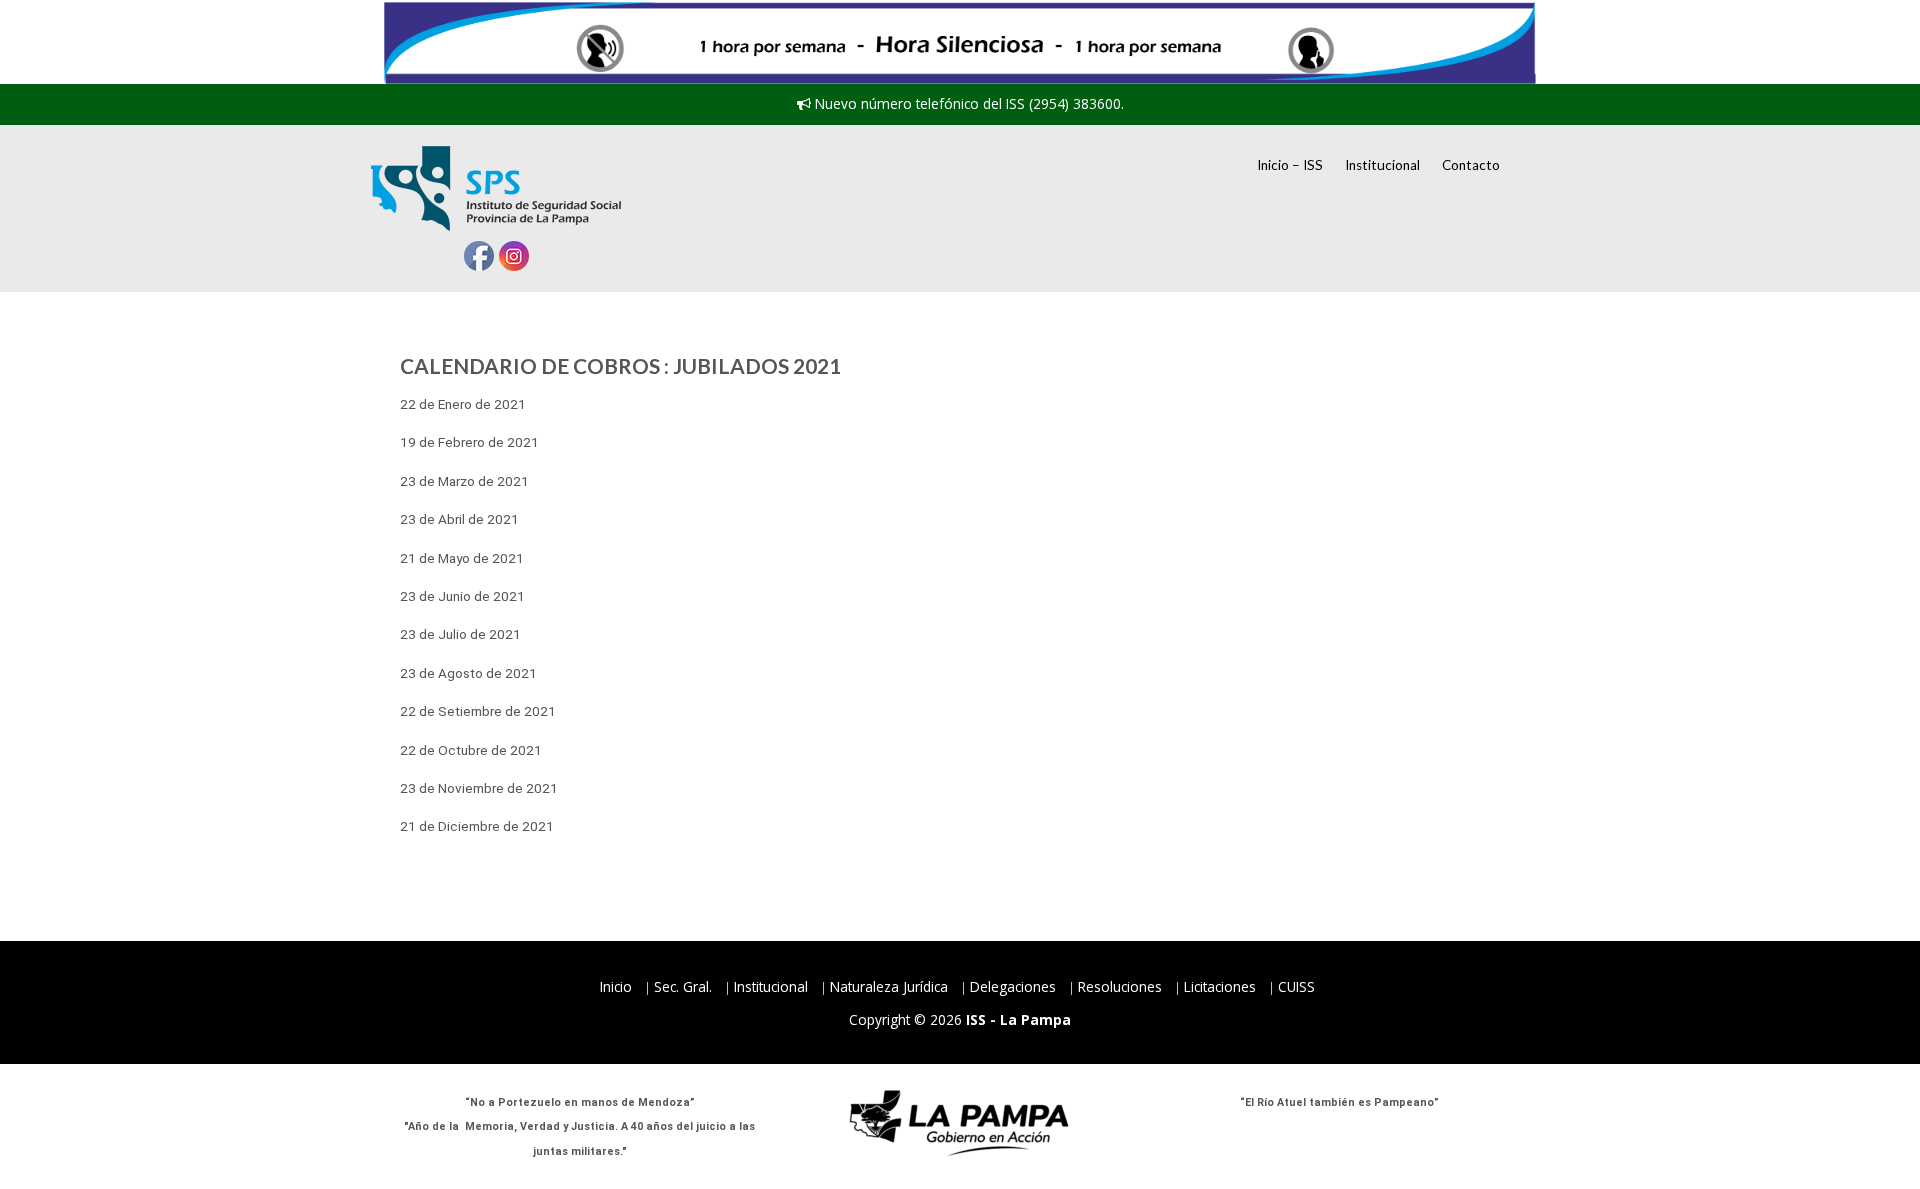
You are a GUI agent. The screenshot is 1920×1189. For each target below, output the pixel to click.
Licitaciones (1220, 986)
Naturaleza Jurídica (889, 986)
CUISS (1296, 986)
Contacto (1471, 165)
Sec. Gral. (683, 986)
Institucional (1382, 165)
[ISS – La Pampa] (496, 188)
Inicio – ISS (1290, 165)
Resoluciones (1120, 986)
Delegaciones (1013, 986)
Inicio (616, 986)
